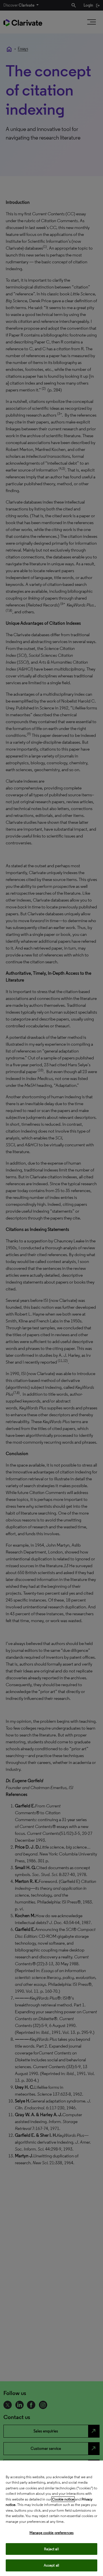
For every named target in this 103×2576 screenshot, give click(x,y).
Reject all (51, 2549)
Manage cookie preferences (51, 2533)
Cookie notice (63, 2499)
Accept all (51, 2565)
